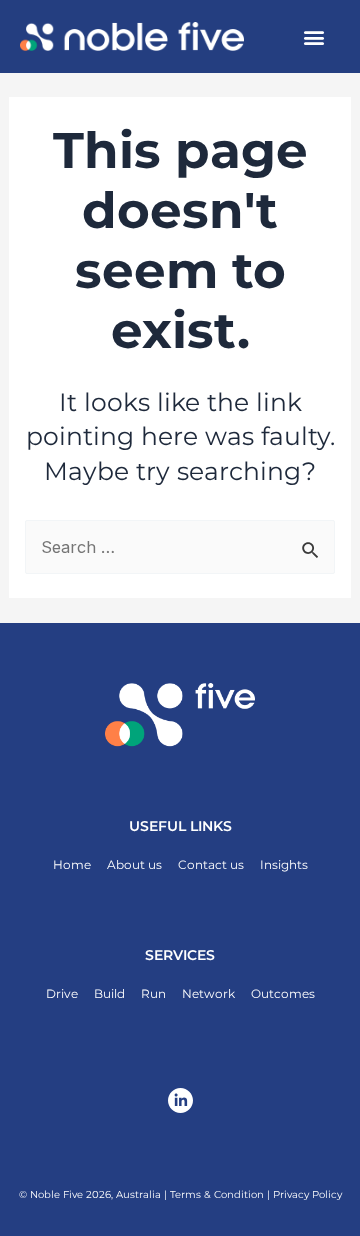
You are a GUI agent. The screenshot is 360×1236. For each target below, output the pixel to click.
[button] (313, 36)
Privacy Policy (307, 1194)
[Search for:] (180, 547)
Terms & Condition (217, 1194)
